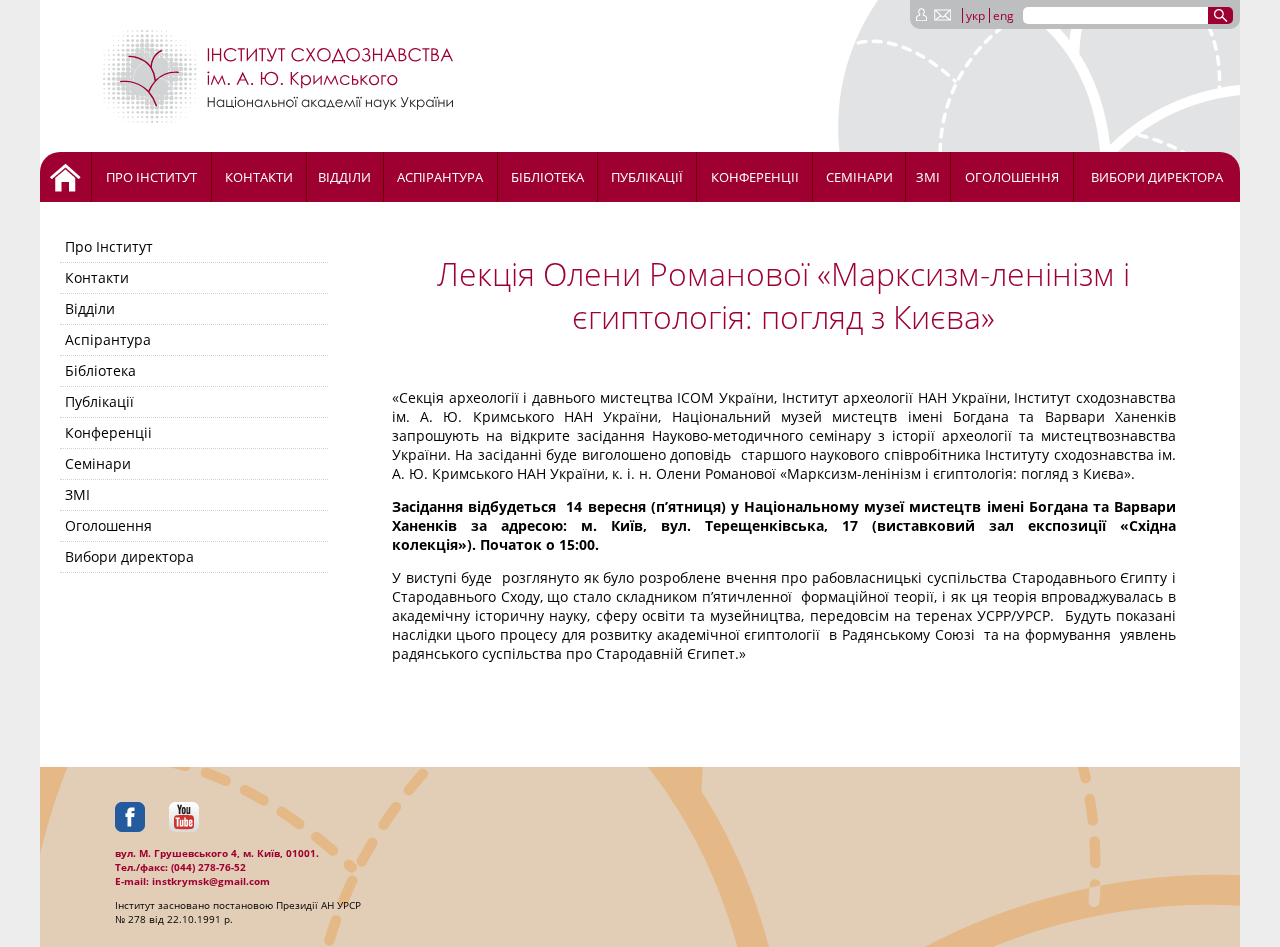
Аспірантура (440, 177)
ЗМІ (928, 177)
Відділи (344, 177)
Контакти (259, 177)
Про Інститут (151, 177)
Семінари (859, 177)
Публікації (647, 177)
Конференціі (755, 177)
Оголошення (1012, 177)
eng (1003, 15)
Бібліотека (547, 177)
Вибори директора (1157, 177)
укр (975, 15)
